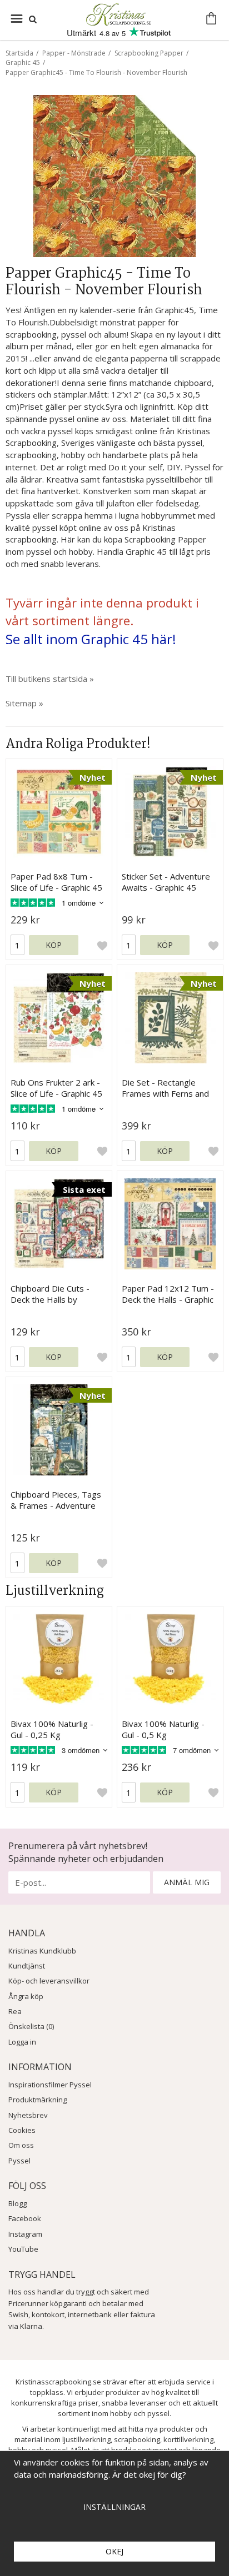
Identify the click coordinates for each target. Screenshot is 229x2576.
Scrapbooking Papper (149, 53)
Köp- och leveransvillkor (49, 1981)
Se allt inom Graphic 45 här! (91, 639)
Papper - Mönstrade (74, 53)
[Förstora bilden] (114, 175)
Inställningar (114, 2507)
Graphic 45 (23, 62)
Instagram (25, 2234)
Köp (54, 945)
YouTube (23, 2249)
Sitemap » (24, 703)
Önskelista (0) (31, 2026)
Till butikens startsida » (50, 679)
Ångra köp (26, 1996)
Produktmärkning (38, 2100)
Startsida (19, 53)
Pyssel (19, 2161)
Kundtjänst (27, 1966)
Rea (15, 2011)
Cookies (22, 2130)
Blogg (18, 2203)
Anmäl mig (187, 1882)
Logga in (22, 2042)
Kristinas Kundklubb (42, 1951)
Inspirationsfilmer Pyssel (50, 2085)
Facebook (25, 2218)
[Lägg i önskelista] (102, 945)
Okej (114, 2551)
